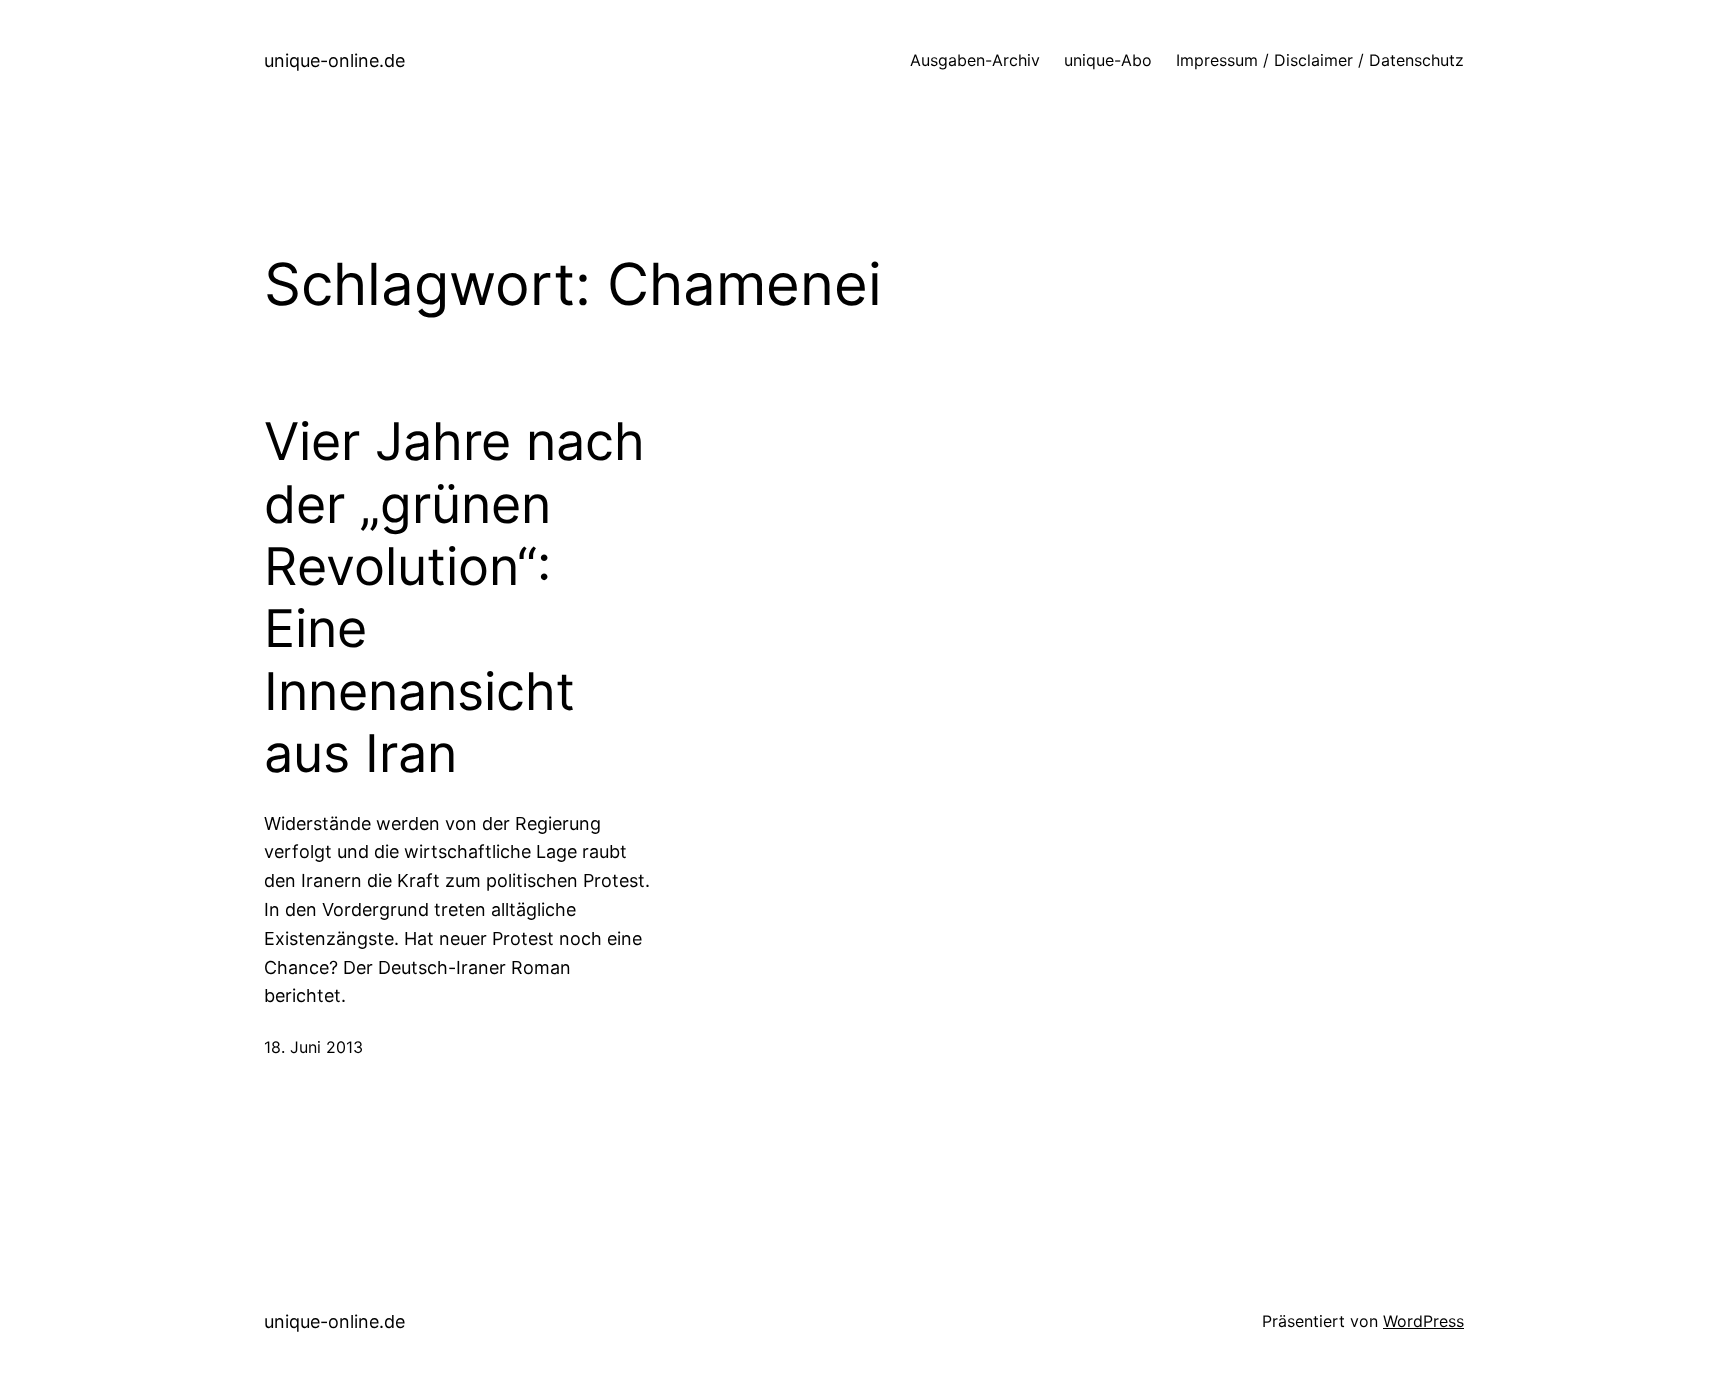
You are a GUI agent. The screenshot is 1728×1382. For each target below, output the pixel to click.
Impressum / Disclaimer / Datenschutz (1320, 60)
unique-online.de (334, 60)
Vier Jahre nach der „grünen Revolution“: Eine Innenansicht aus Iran (454, 598)
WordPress (1423, 1321)
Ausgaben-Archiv (975, 60)
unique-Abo (1108, 60)
